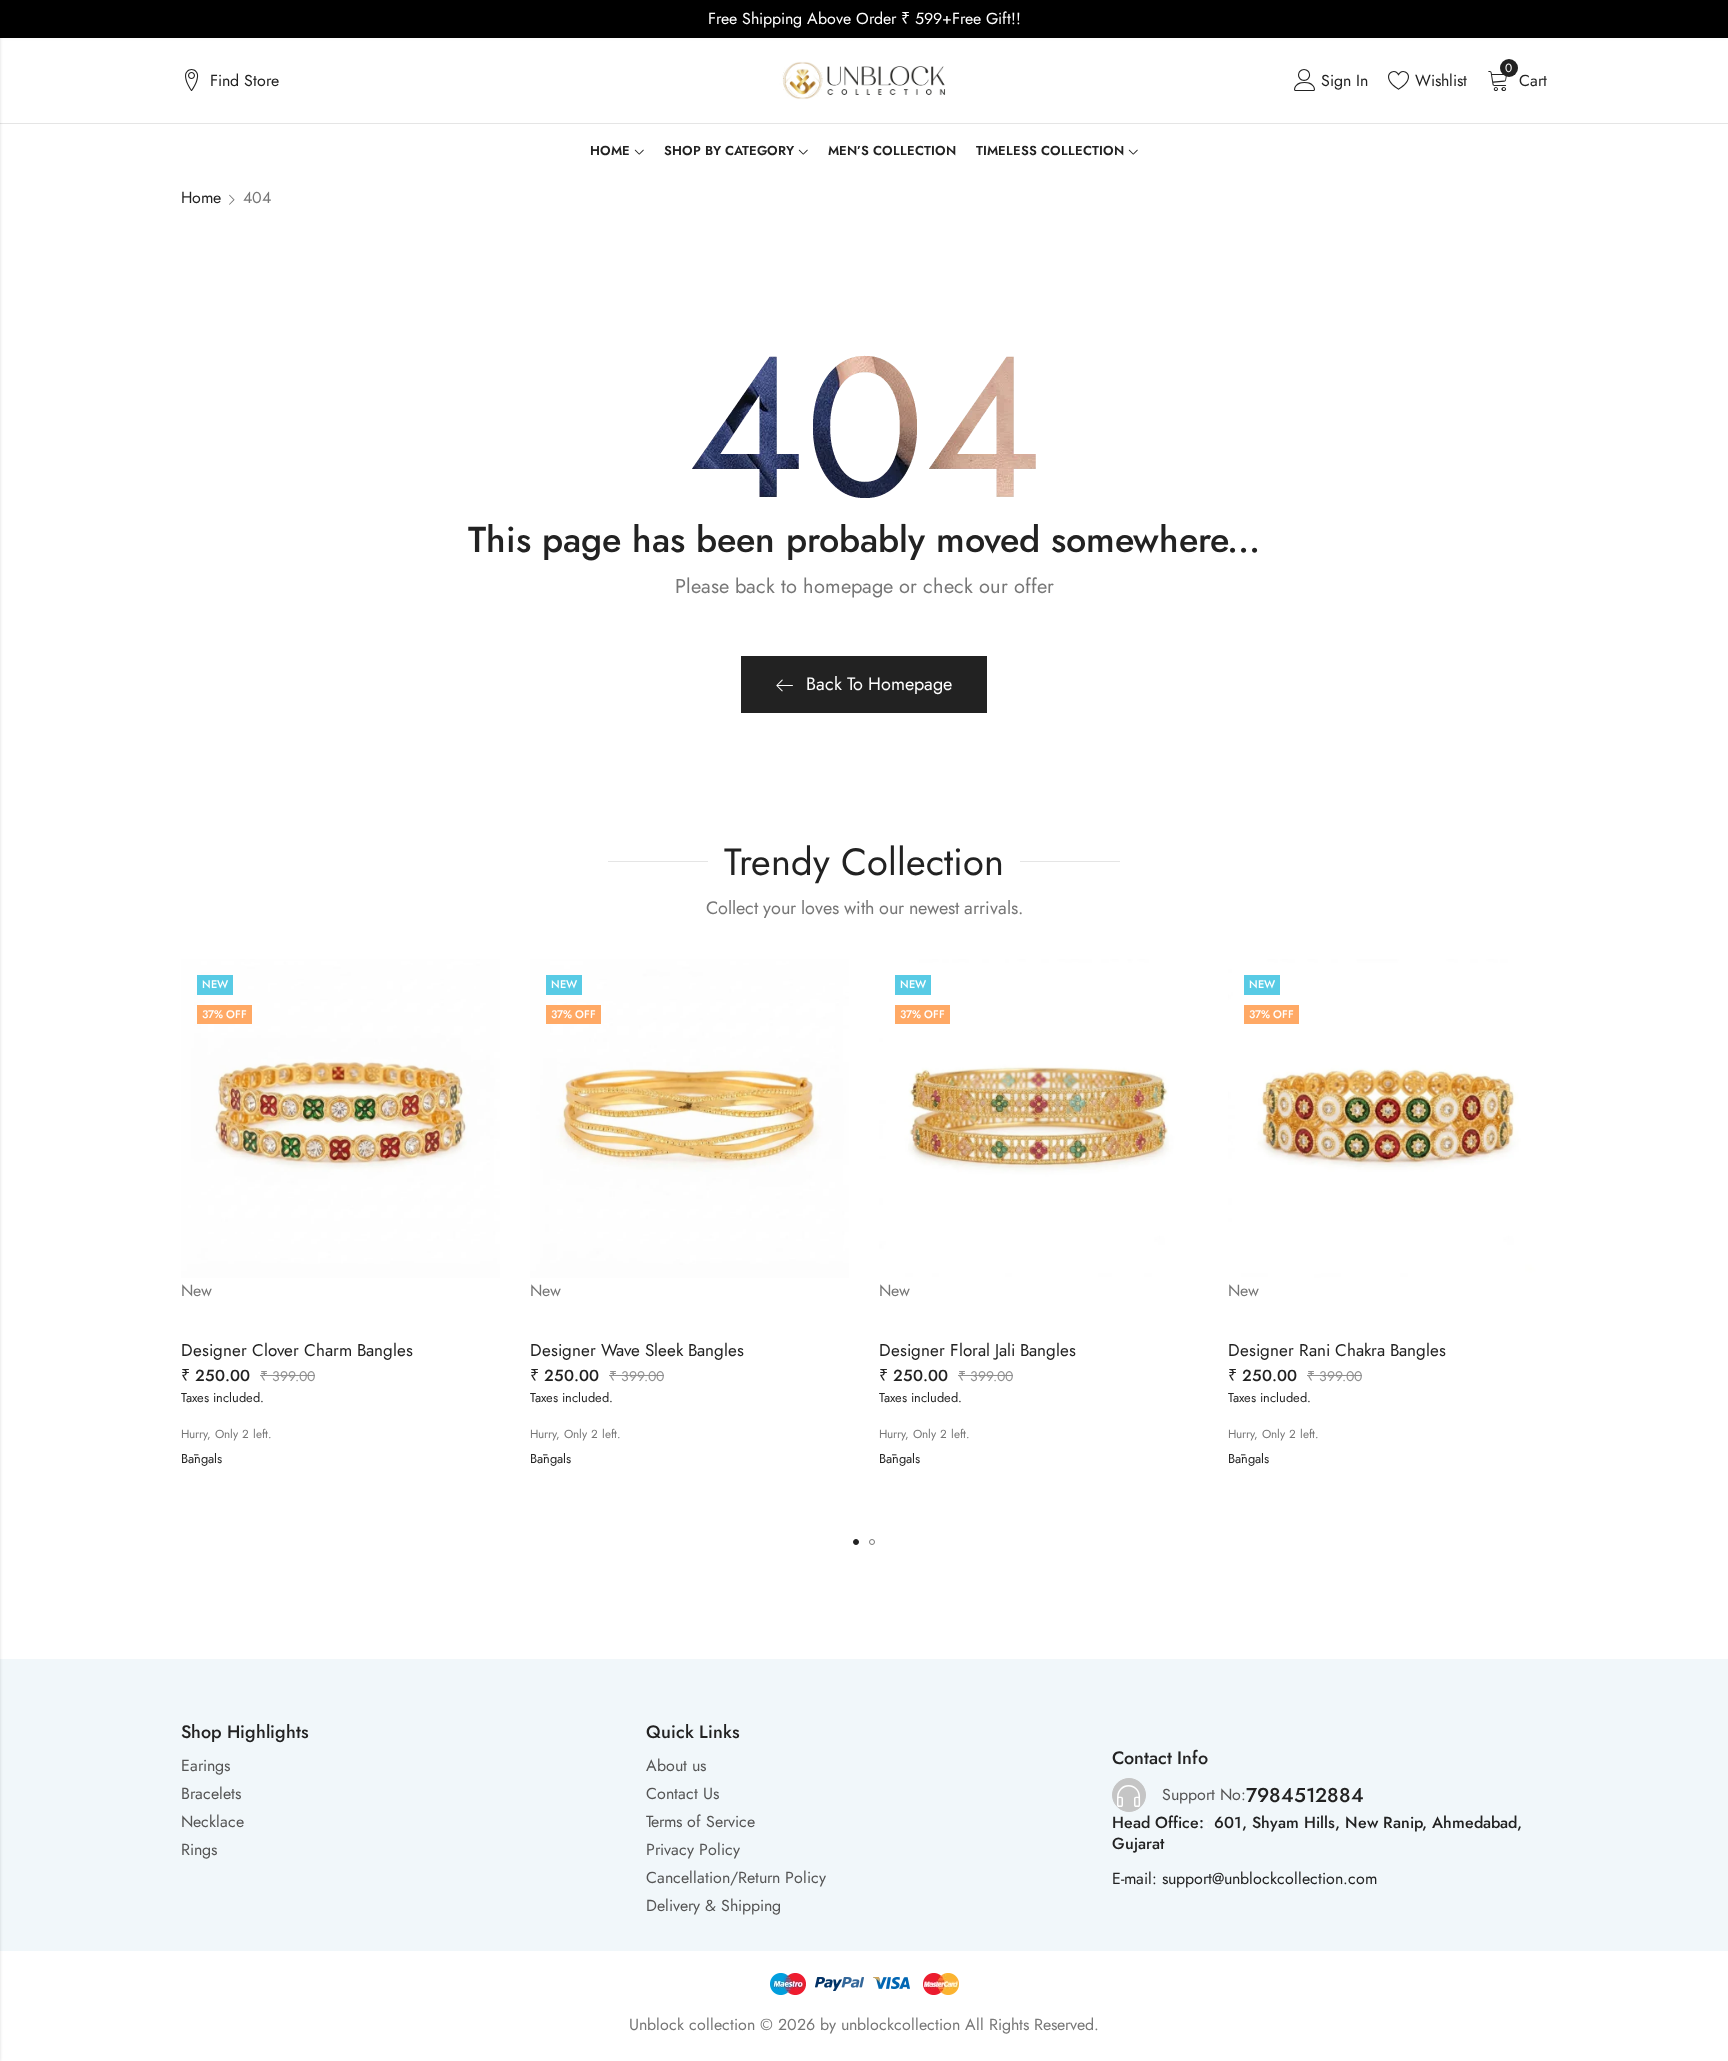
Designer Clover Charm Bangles (297, 1350)
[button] (856, 1542)
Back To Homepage (879, 684)
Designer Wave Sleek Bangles (637, 1350)
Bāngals (201, 1458)
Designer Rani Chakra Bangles (1337, 1350)
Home (201, 197)
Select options (252, 1440)
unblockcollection (900, 2024)
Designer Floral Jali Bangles (977, 1350)
